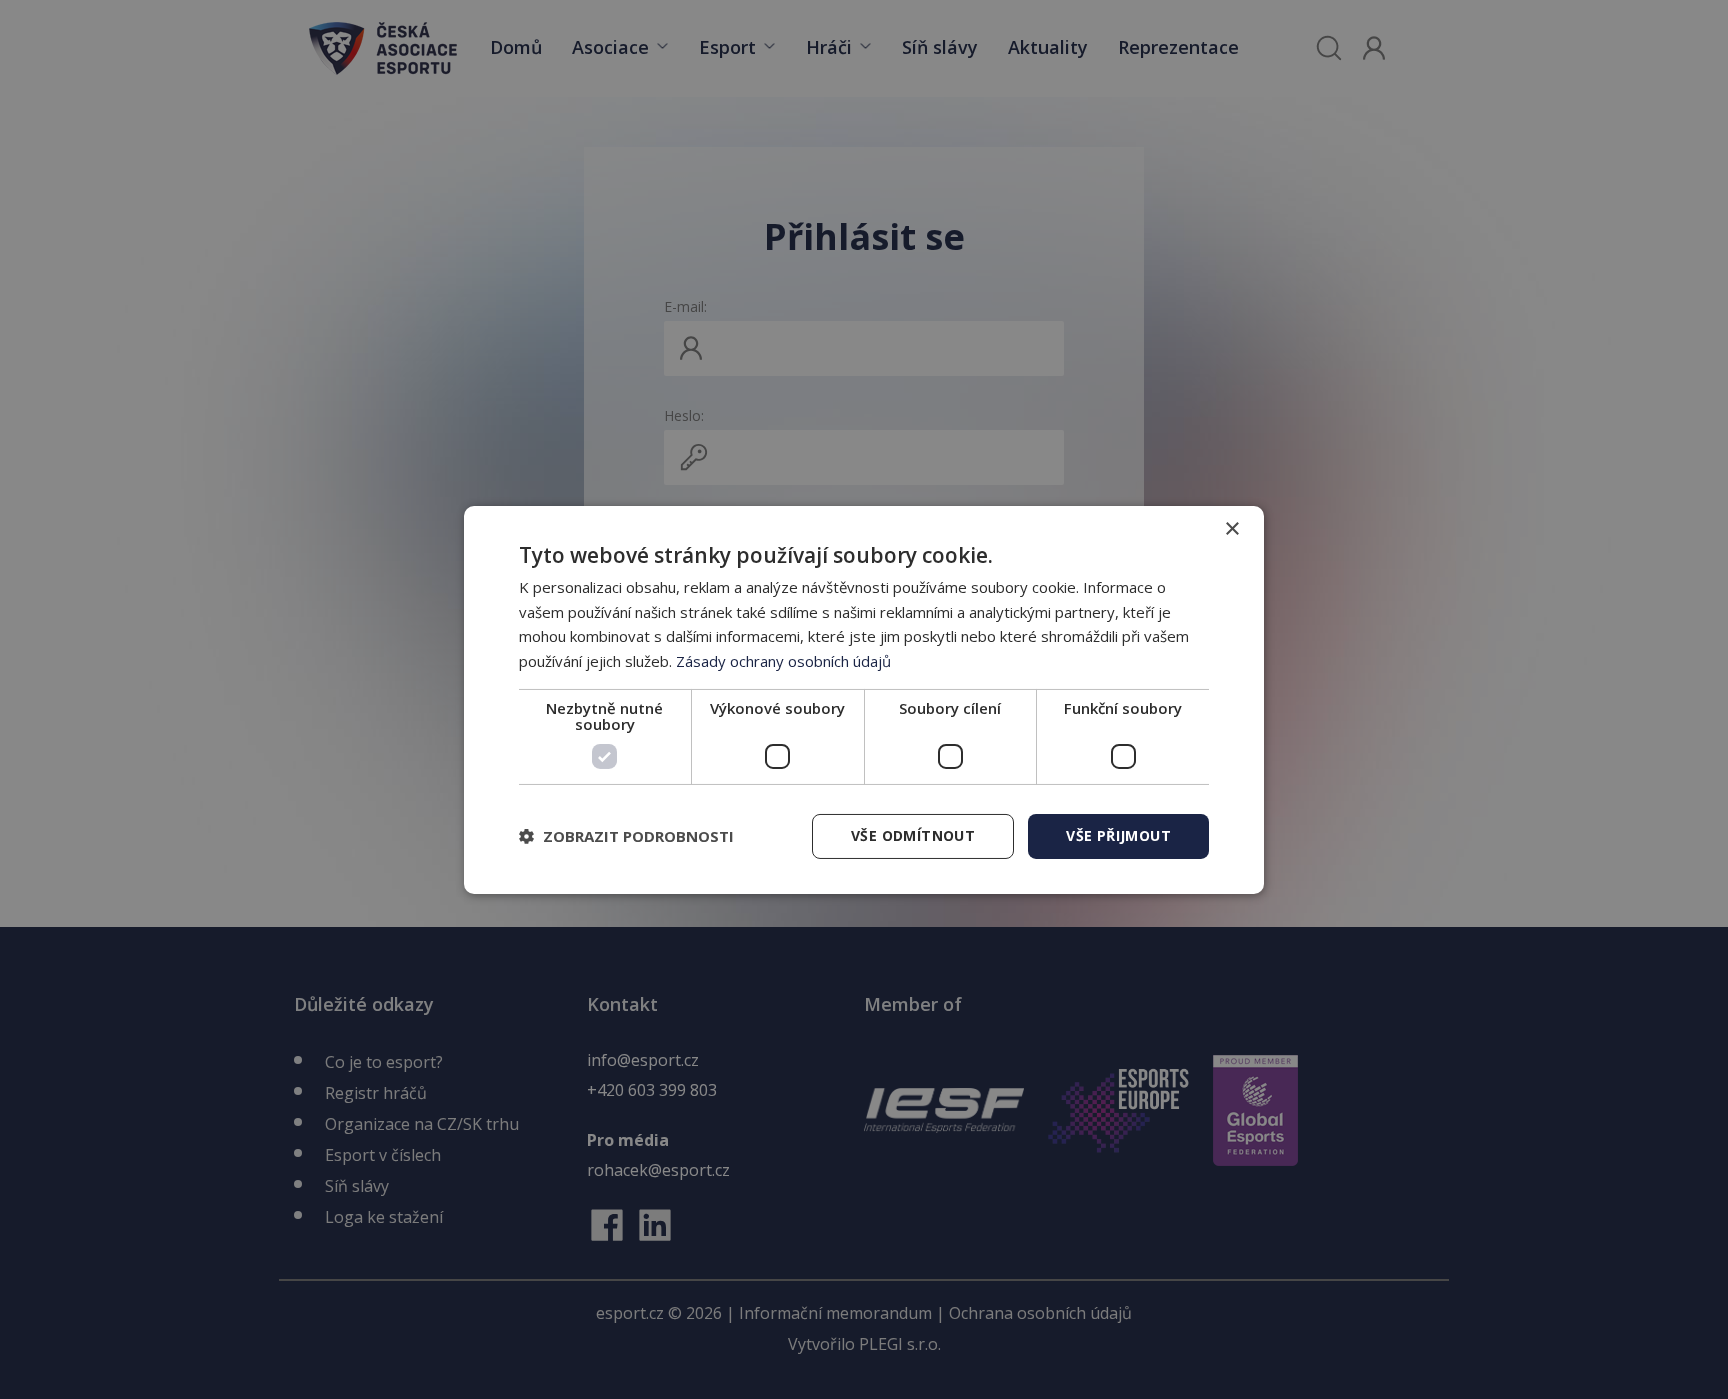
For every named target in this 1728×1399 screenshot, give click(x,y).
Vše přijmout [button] (1118, 835)
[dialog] (864, 699)
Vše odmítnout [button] (913, 835)
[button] (626, 836)
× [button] (1231, 528)
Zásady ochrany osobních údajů (783, 661)
